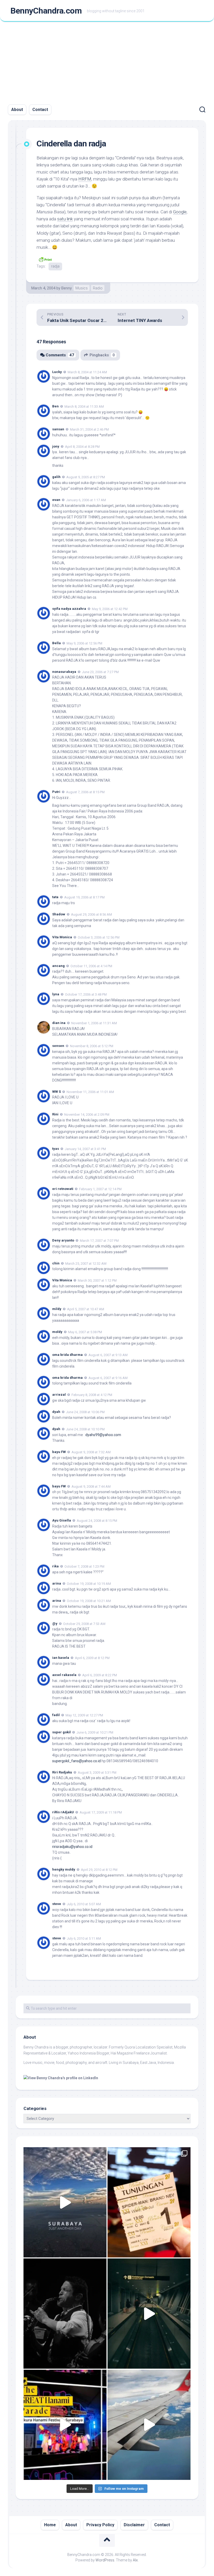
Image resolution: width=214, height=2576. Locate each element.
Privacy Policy (100, 2525)
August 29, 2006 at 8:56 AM (91, 914)
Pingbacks (102, 355)
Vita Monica (62, 937)
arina (57, 1583)
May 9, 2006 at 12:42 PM (110, 609)
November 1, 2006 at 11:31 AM (94, 1023)
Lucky (57, 372)
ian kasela (61, 1658)
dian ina (59, 1023)
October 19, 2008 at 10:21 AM (89, 1601)
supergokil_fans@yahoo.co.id (76, 1761)
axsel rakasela (64, 1675)
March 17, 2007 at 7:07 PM (99, 1241)
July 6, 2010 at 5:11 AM (84, 1938)
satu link (65, 219)
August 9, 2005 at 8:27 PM (86, 477)
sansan (58, 429)
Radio (98, 288)
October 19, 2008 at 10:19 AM (89, 1584)
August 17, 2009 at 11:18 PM (101, 1812)
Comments (60, 355)
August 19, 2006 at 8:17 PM (84, 897)
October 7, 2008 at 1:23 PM (84, 1566)
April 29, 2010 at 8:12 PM (99, 1870)
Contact (40, 110)
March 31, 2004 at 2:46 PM (89, 429)
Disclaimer (134, 2525)
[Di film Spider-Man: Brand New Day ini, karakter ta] (149, 2202)
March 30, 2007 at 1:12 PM (97, 1280)
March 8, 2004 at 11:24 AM (87, 372)
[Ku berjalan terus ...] (149, 2314)
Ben (55, 406)
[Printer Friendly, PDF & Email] (45, 259)
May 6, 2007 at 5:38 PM (85, 1332)
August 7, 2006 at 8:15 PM (85, 792)
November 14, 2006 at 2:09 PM (87, 1115)
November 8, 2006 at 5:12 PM (92, 1046)
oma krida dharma (67, 1355)
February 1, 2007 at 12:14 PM (100, 1189)
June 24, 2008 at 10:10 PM (85, 1429)
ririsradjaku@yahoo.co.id (72, 1847)
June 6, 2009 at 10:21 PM (95, 1732)
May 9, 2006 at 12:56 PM (84, 643)
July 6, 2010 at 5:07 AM (84, 1904)
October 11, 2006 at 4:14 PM (91, 966)
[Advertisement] (107, 61)
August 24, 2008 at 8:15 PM (97, 1521)
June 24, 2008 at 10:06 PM (85, 1412)
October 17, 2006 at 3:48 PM (86, 994)
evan (56, 500)
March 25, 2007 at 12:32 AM (86, 1263)
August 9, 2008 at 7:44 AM (91, 1486)
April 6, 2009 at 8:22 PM (100, 1675)
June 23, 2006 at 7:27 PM (100, 672)
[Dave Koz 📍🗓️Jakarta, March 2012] (65, 2314)
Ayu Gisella (62, 1520)
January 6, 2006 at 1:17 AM (86, 500)
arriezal (59, 1395)
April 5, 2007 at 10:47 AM (86, 1309)
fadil (56, 1715)
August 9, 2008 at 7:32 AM (91, 1452)
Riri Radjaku (62, 1772)
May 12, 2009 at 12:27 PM (84, 1715)
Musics (82, 288)
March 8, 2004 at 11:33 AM (84, 406)
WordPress (105, 2560)
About (17, 110)
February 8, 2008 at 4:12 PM (92, 1395)
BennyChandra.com (46, 11)
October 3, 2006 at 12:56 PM (99, 937)
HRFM (85, 179)
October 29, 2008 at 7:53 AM (84, 1624)
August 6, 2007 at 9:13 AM (108, 1355)
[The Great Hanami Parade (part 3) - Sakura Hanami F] (65, 2425)
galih (56, 477)
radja (55, 266)
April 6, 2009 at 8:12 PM (92, 1658)
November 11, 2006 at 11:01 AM (90, 1092)
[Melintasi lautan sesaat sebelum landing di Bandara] (149, 2425)
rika (55, 1566)
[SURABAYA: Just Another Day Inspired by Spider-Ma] (65, 2202)
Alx (135, 2560)
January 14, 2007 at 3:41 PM (85, 1149)
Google (180, 212)
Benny (67, 288)
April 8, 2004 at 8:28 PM (82, 446)
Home (50, 2525)
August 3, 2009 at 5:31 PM (97, 1772)
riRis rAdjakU (63, 1812)
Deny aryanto (63, 1240)
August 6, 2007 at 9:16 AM (108, 1378)
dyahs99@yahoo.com (103, 1435)
